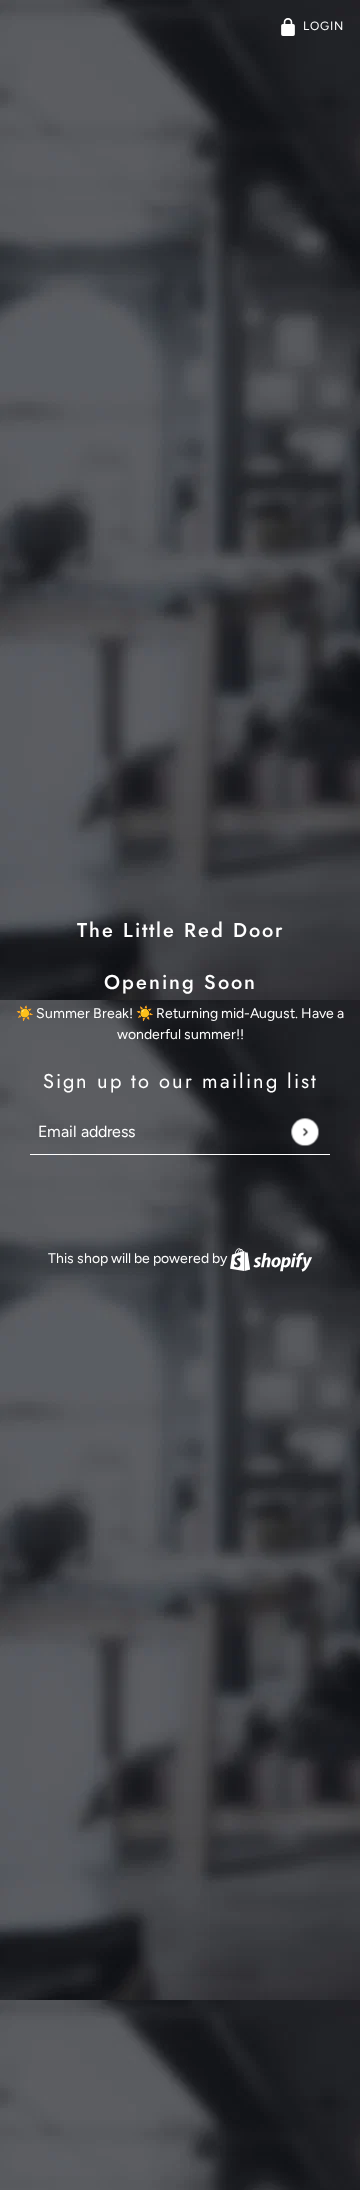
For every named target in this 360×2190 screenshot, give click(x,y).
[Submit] (304, 1131)
